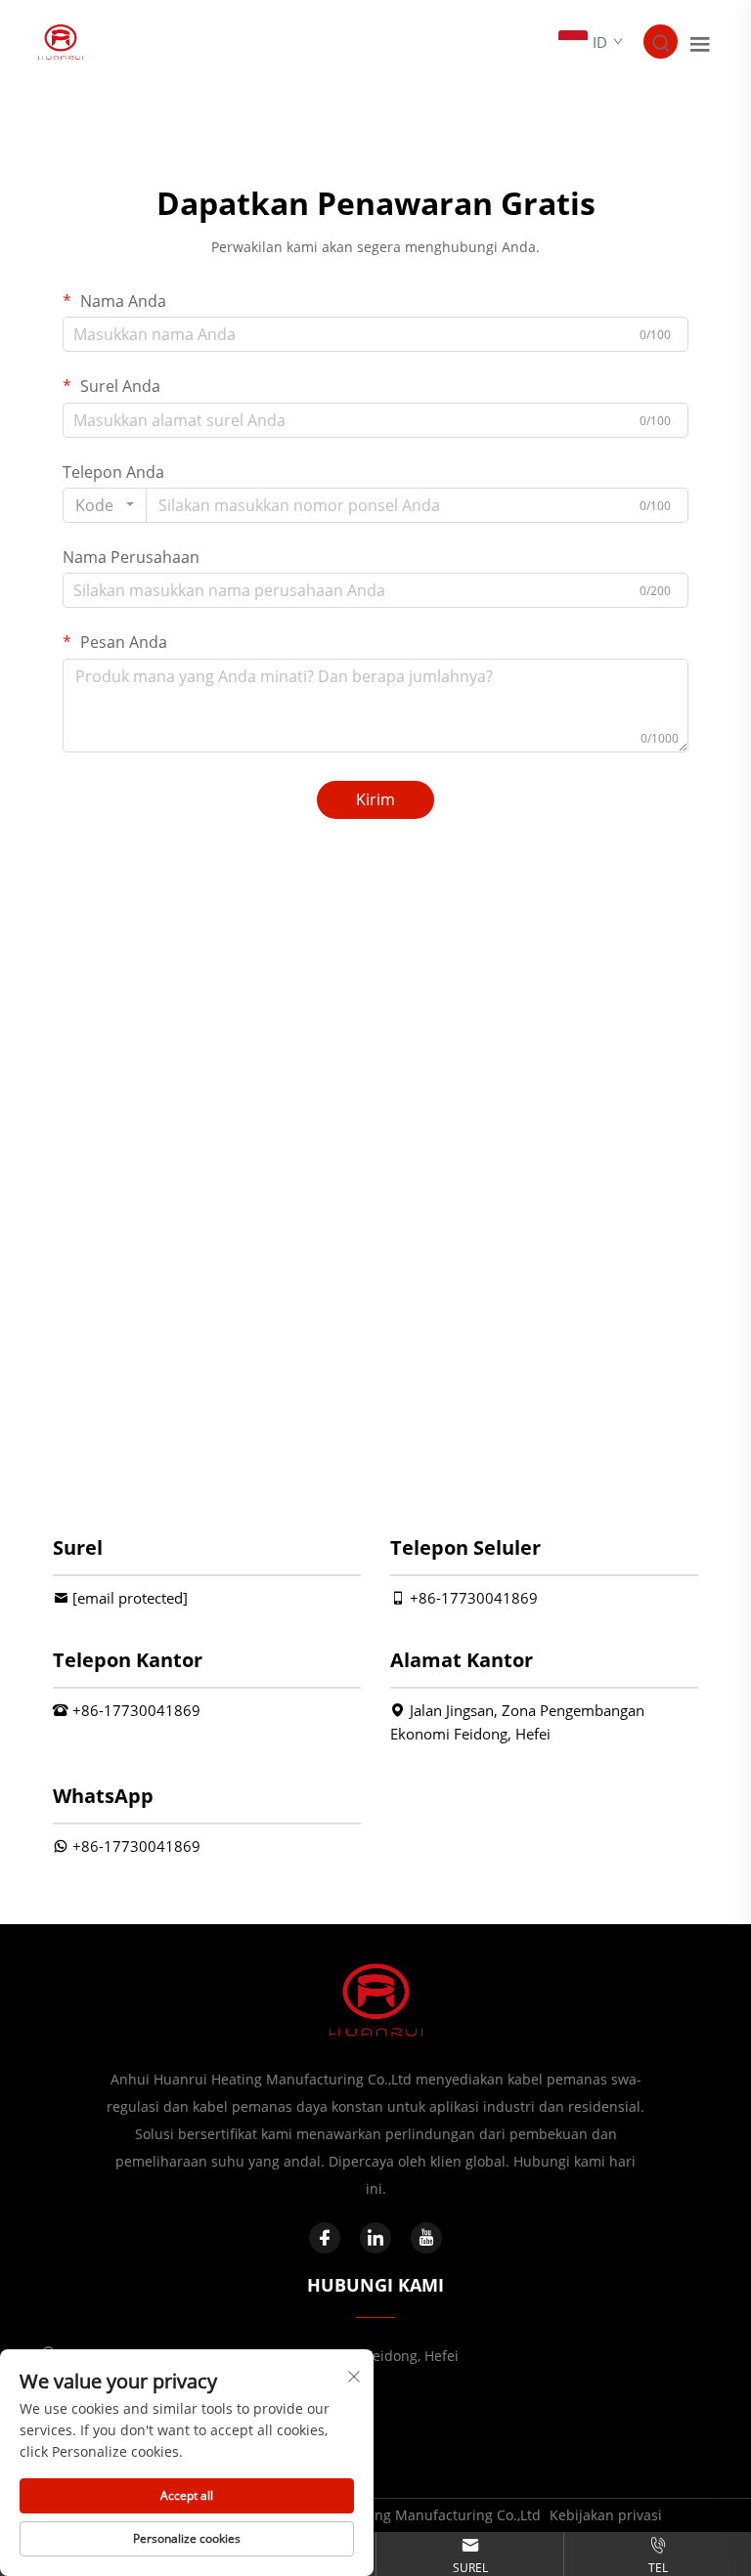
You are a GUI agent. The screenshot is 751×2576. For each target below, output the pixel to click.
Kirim (375, 799)
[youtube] (426, 2238)
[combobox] (105, 505)
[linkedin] (375, 2238)
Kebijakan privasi (606, 2515)
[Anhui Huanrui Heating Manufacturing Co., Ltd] (61, 40)
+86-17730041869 (474, 1598)
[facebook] (325, 2238)
